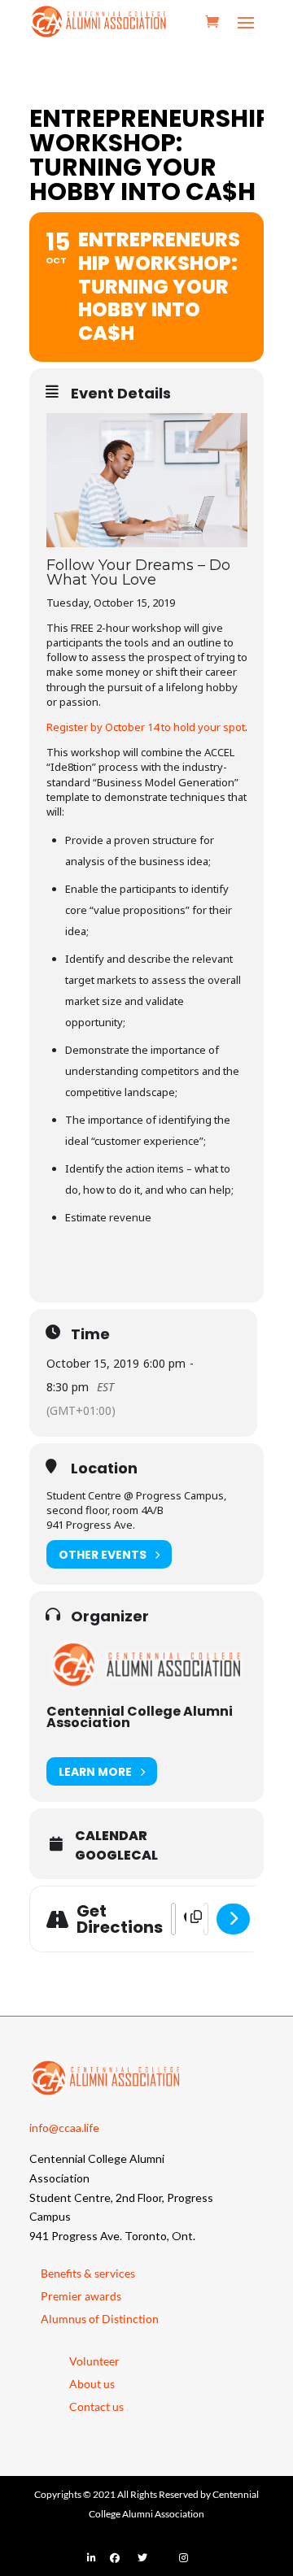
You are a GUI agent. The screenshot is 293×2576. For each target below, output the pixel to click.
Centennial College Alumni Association (140, 1717)
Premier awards (81, 2296)
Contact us (96, 2406)
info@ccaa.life (64, 2128)
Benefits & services (88, 2273)
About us (92, 2384)
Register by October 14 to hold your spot (146, 727)
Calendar (111, 1836)
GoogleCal (116, 1856)
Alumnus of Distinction (100, 2319)
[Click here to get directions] (233, 1919)
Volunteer (94, 2361)
